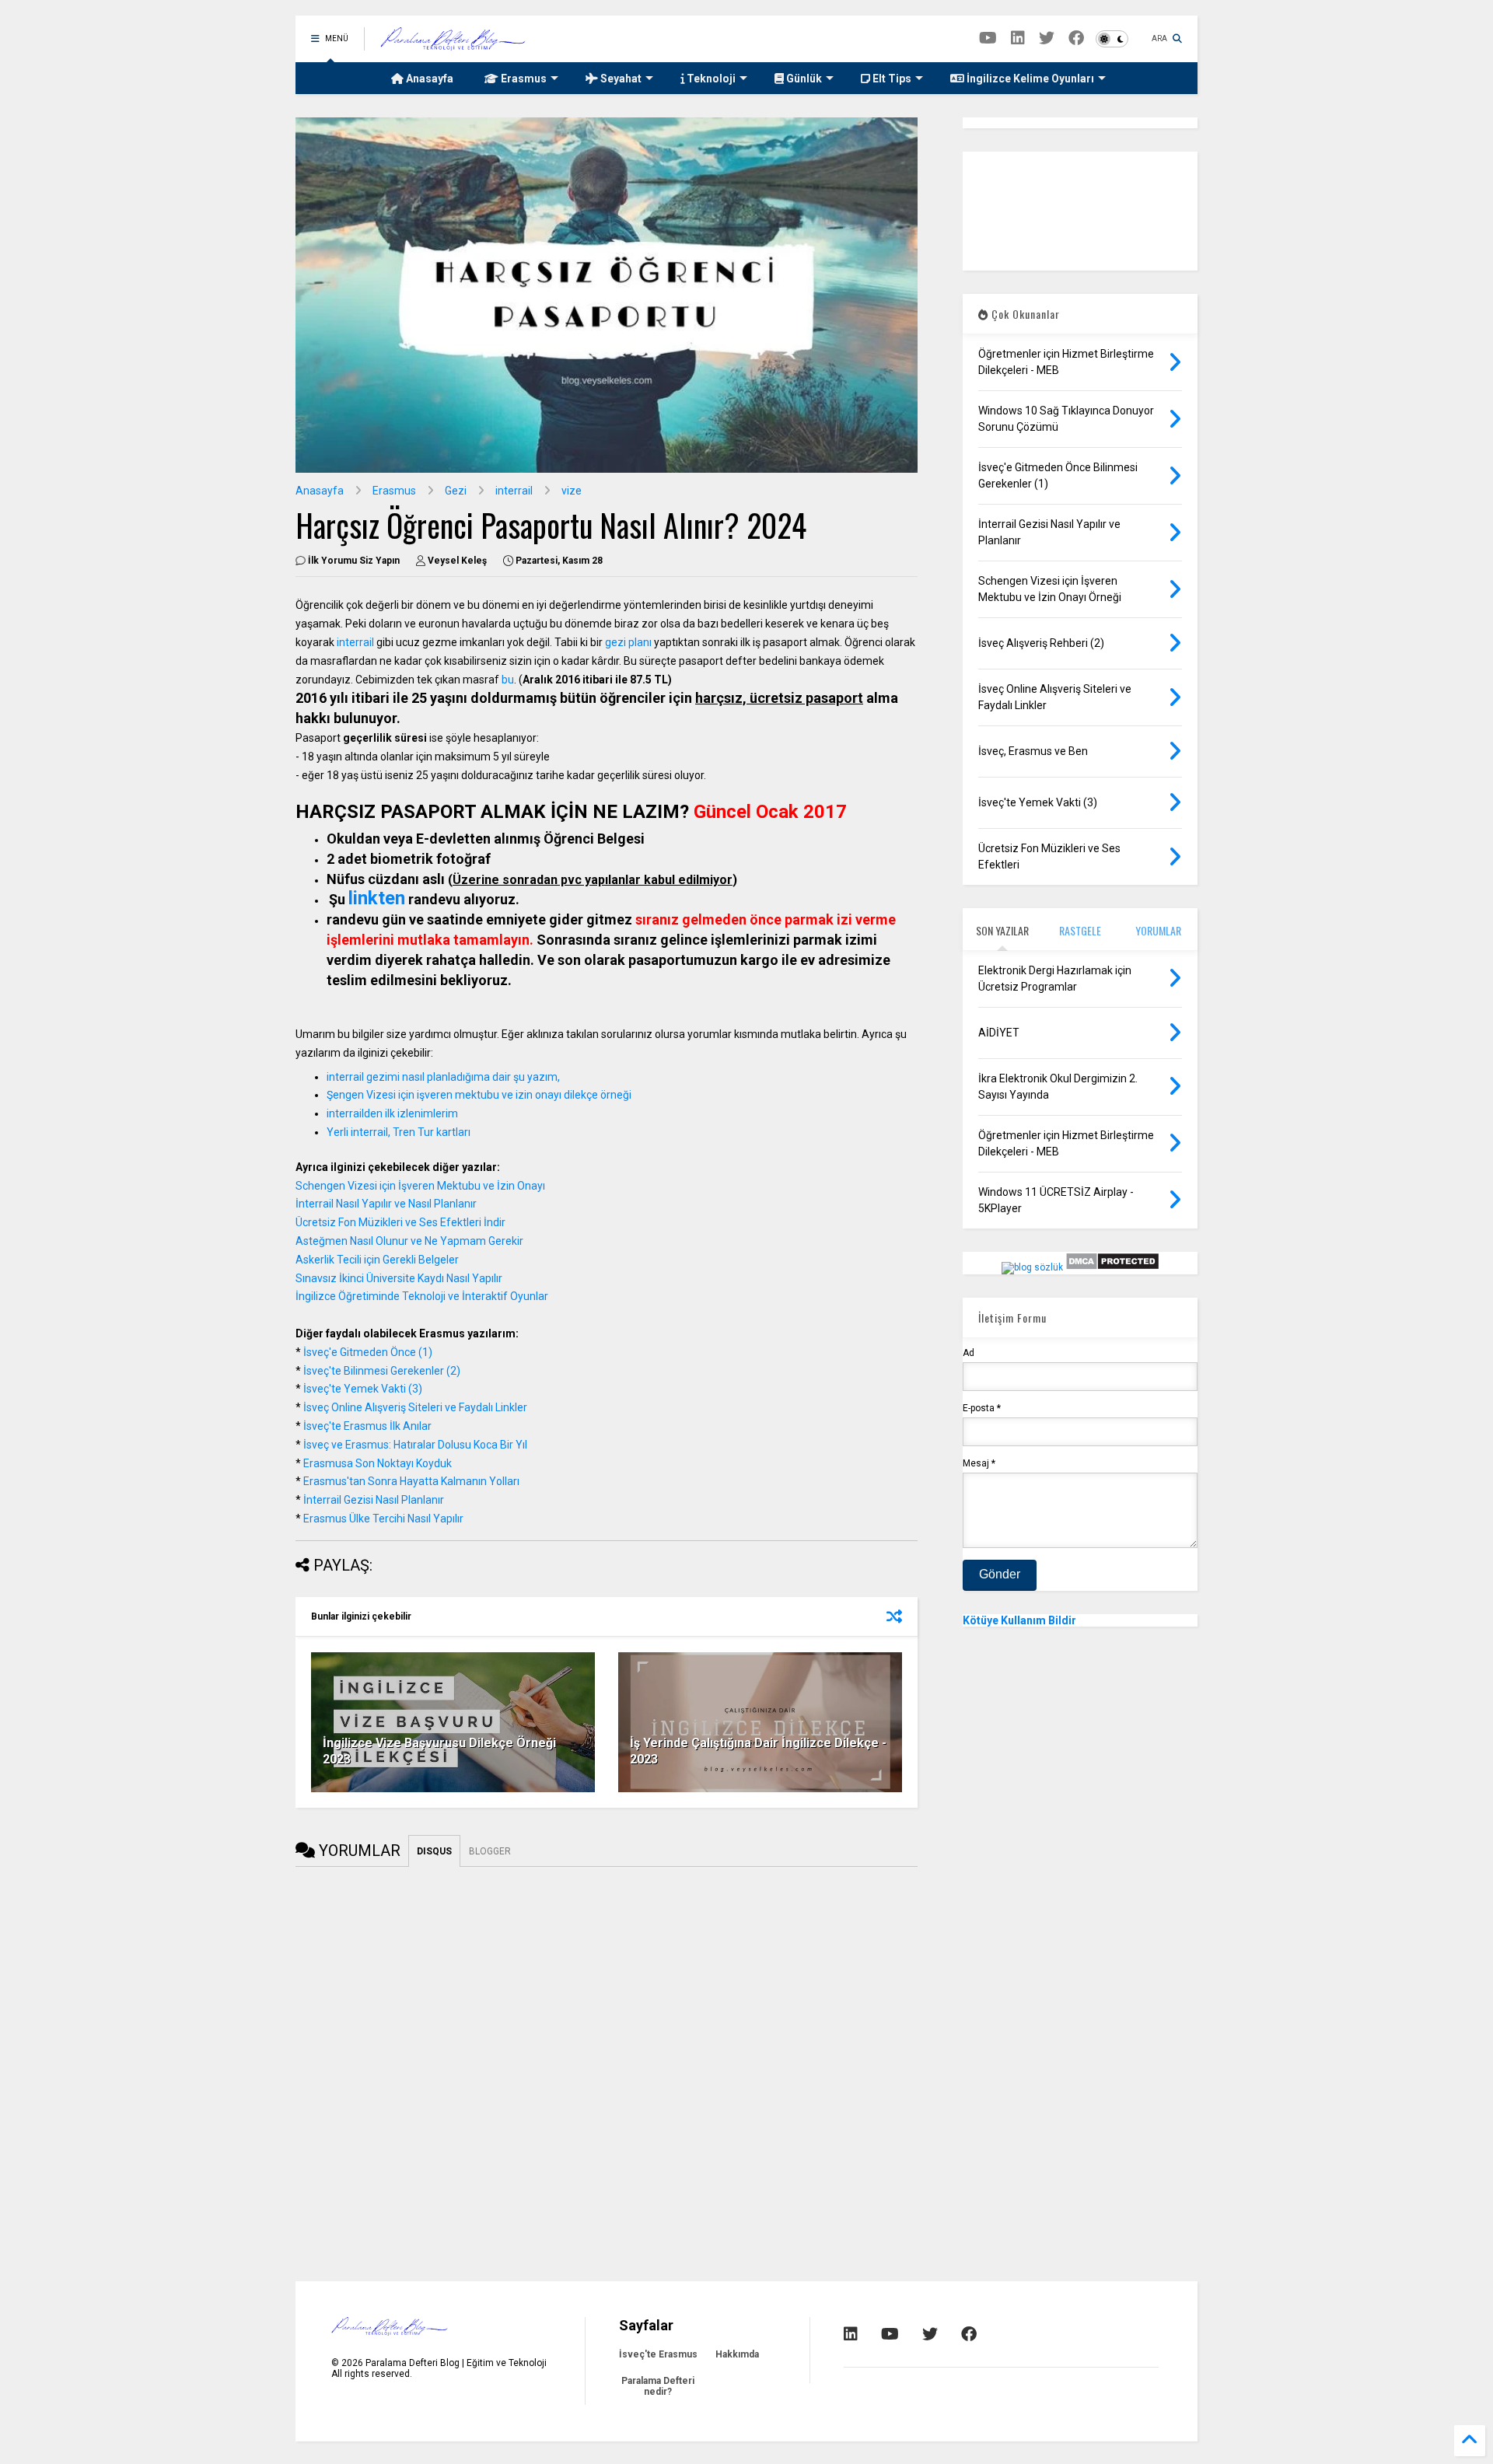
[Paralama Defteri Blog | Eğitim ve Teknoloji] (453, 44)
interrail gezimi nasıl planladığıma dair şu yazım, (444, 1077)
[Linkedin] (1018, 38)
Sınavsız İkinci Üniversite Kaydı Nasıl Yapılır (399, 1278)
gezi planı (628, 642)
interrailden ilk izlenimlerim (392, 1113)
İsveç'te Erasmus (658, 2354)
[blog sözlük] (1032, 1267)
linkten (377, 898)
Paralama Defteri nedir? (658, 2386)
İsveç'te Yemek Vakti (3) (363, 1389)
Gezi (456, 491)
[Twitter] (1047, 38)
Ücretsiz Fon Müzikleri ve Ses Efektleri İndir (400, 1222)
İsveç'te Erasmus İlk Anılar (367, 1426)
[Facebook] (1076, 38)
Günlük (803, 79)
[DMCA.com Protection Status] (1112, 1267)
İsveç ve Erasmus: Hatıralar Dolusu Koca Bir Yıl (415, 1445)
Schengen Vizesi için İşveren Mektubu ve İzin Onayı (420, 1186)
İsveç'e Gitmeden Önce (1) (368, 1352)
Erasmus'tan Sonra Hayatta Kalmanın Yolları (411, 1481)
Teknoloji (710, 79)
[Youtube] (988, 38)
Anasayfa (428, 79)
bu (508, 680)
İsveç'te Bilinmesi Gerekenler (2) (382, 1371)
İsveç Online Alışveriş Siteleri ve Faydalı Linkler (415, 1407)
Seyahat (620, 79)
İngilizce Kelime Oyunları (1029, 79)
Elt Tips (891, 79)
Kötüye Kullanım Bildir (1019, 1620)
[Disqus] (607, 2061)
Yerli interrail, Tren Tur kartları (399, 1132)
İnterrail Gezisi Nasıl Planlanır (374, 1500)
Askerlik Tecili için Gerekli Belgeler (377, 1260)
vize (572, 491)
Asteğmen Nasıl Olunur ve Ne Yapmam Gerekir (409, 1241)
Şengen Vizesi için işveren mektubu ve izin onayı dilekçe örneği (479, 1095)
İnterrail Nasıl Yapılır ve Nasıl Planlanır (386, 1204)
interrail (514, 491)
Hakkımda (737, 2354)
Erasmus (523, 79)
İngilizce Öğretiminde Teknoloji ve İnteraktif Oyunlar (422, 1296)
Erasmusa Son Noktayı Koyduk (378, 1463)
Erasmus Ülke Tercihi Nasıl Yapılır (382, 1519)
